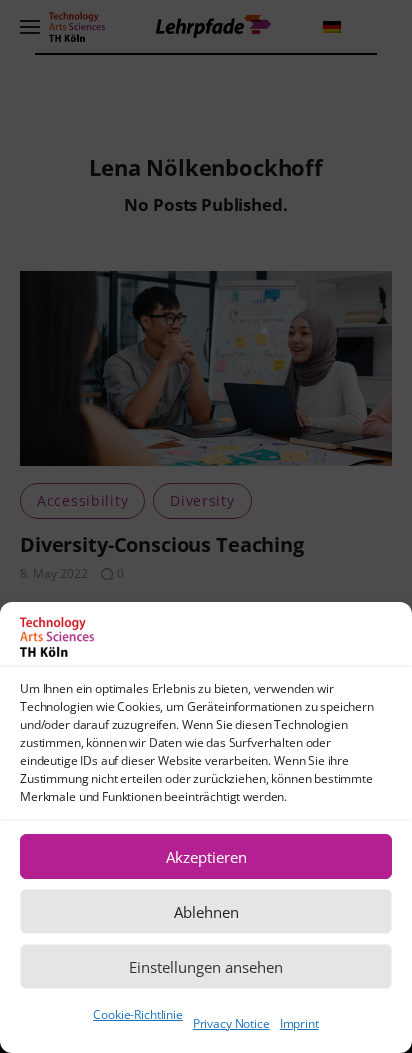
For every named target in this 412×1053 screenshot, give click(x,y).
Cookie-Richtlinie (137, 1014)
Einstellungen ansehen (206, 967)
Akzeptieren (206, 857)
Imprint (299, 1023)
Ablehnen (206, 912)
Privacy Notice (231, 1023)
